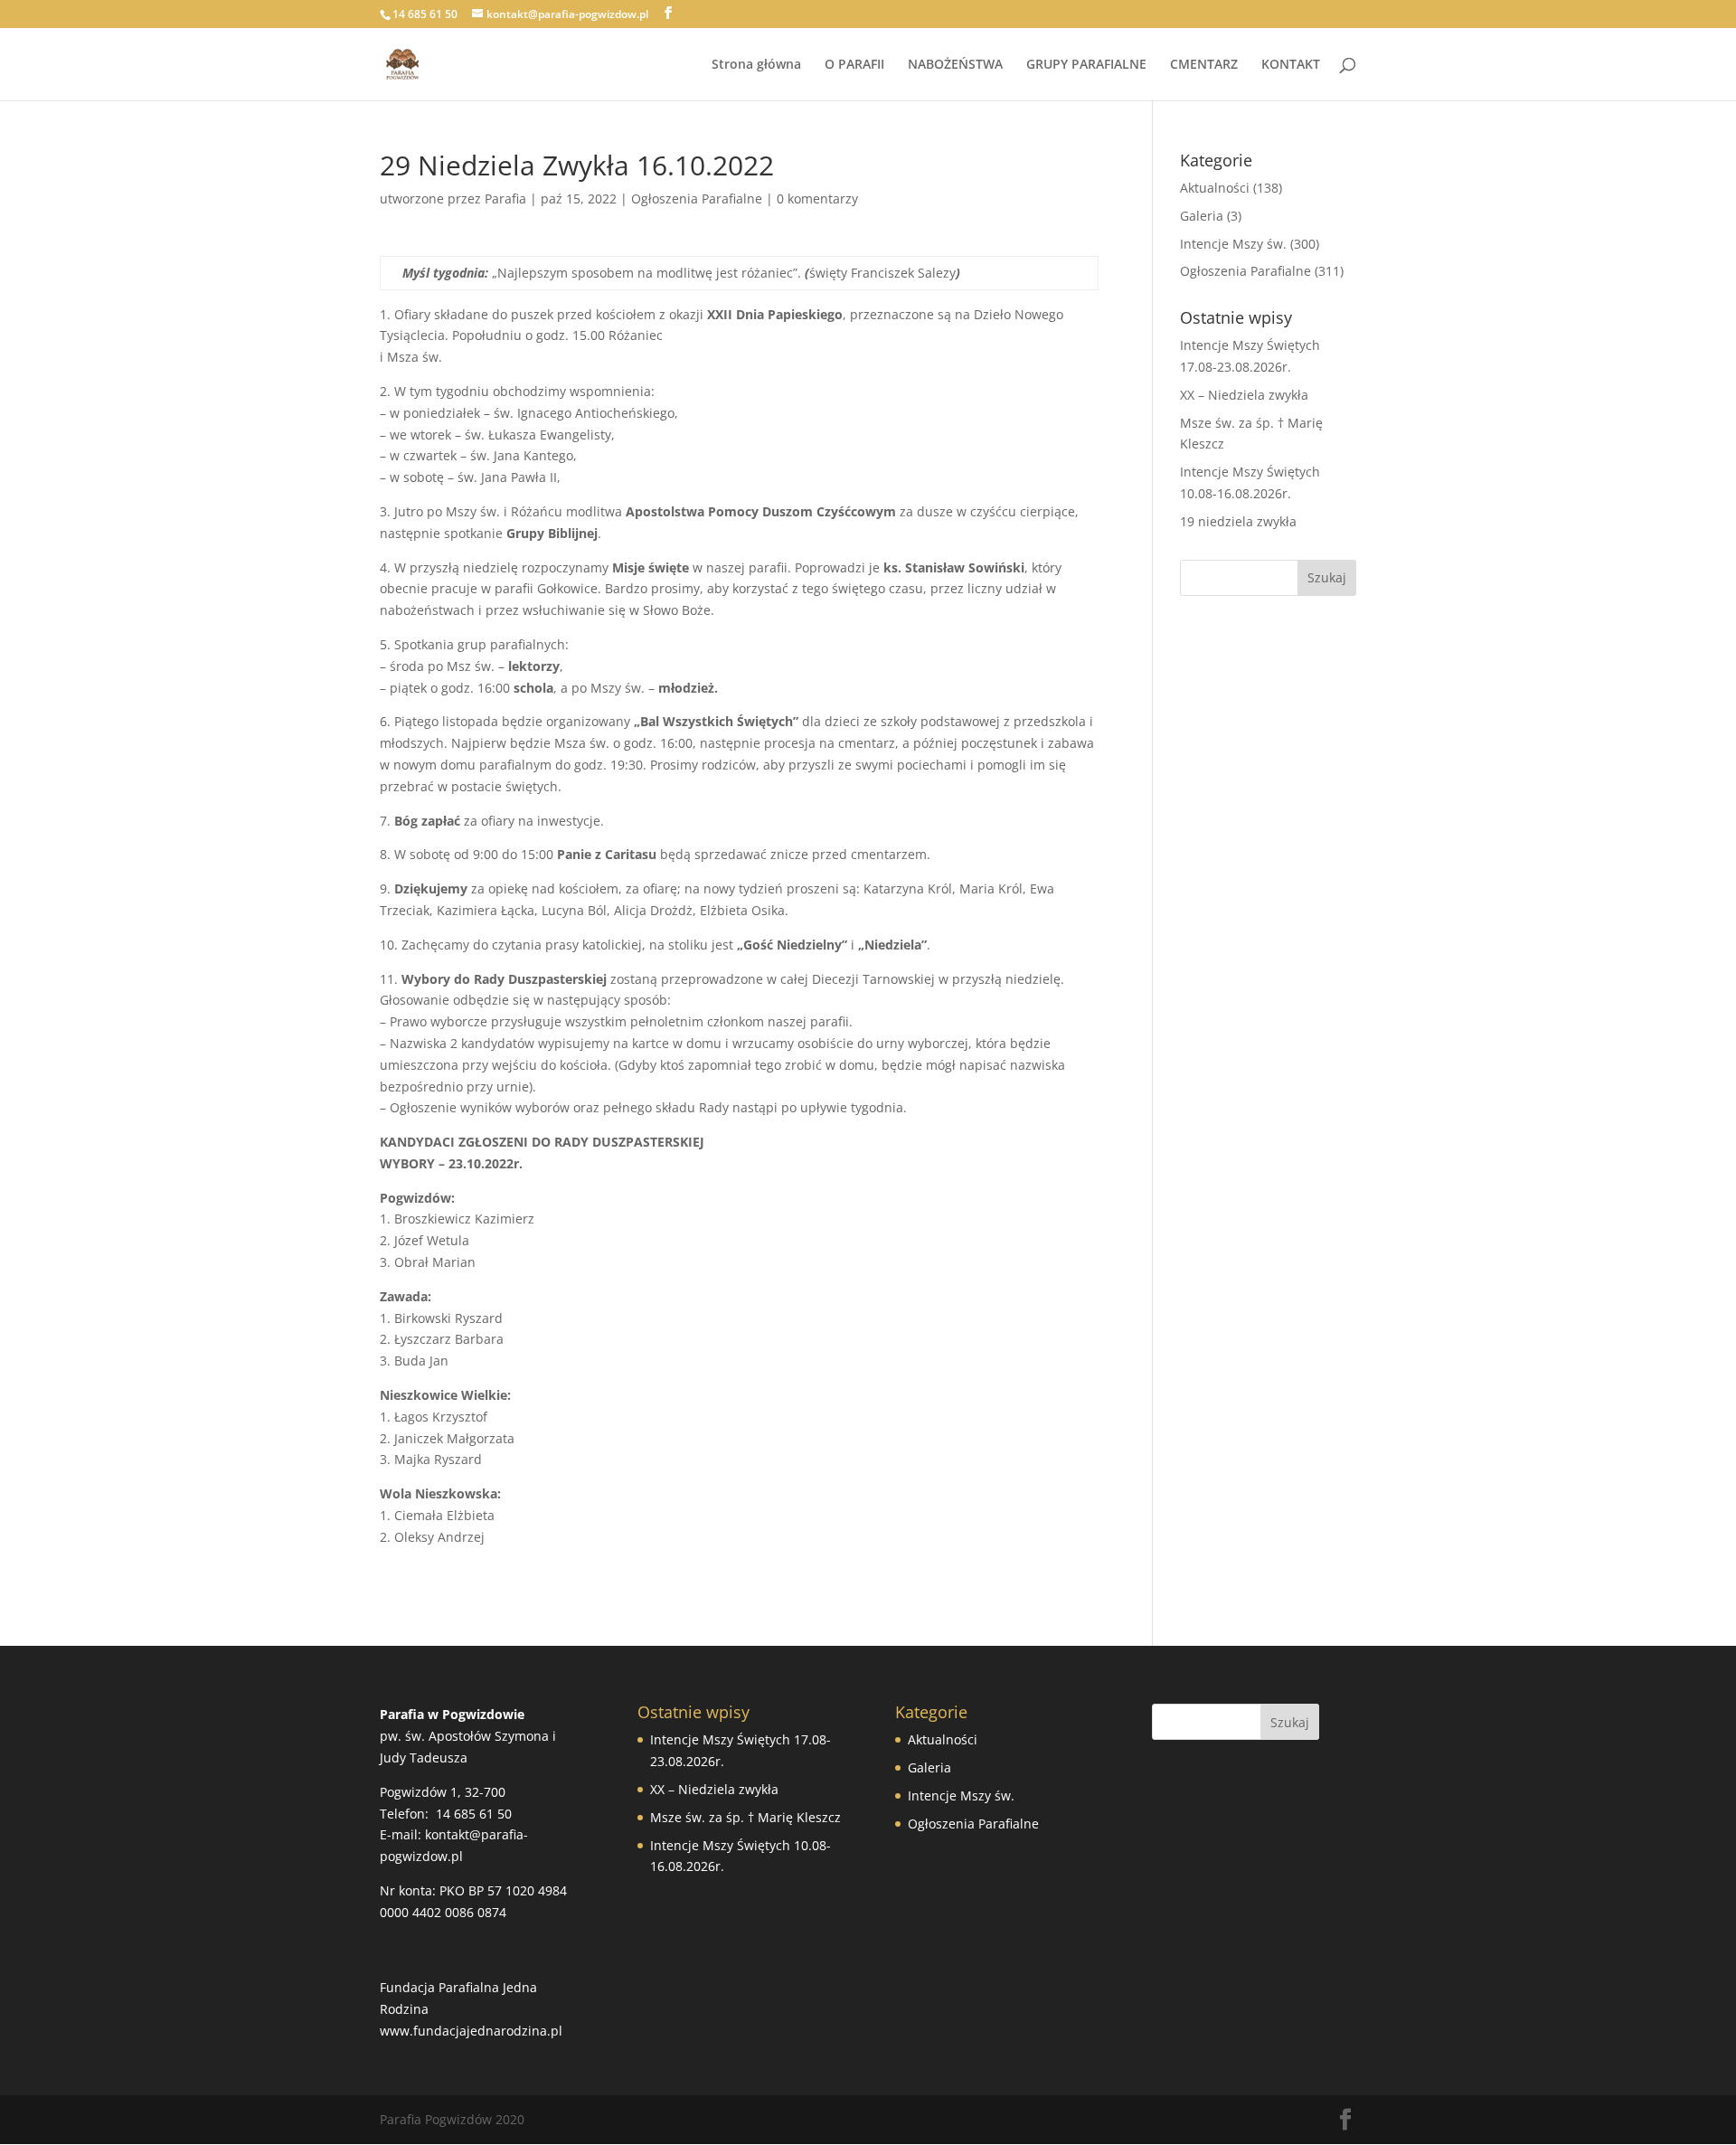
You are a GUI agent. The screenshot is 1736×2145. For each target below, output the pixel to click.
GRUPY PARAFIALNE (1086, 65)
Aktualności (1215, 188)
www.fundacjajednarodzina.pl (471, 2031)
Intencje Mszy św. (1233, 244)
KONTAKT (1291, 65)
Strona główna (756, 65)
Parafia (505, 198)
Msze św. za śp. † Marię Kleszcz (745, 1817)
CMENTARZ (1204, 65)
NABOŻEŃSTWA (955, 65)
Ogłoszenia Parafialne (697, 198)
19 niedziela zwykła (1238, 521)
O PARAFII (854, 65)
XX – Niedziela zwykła (1244, 395)
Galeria (1202, 216)
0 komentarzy (817, 198)
